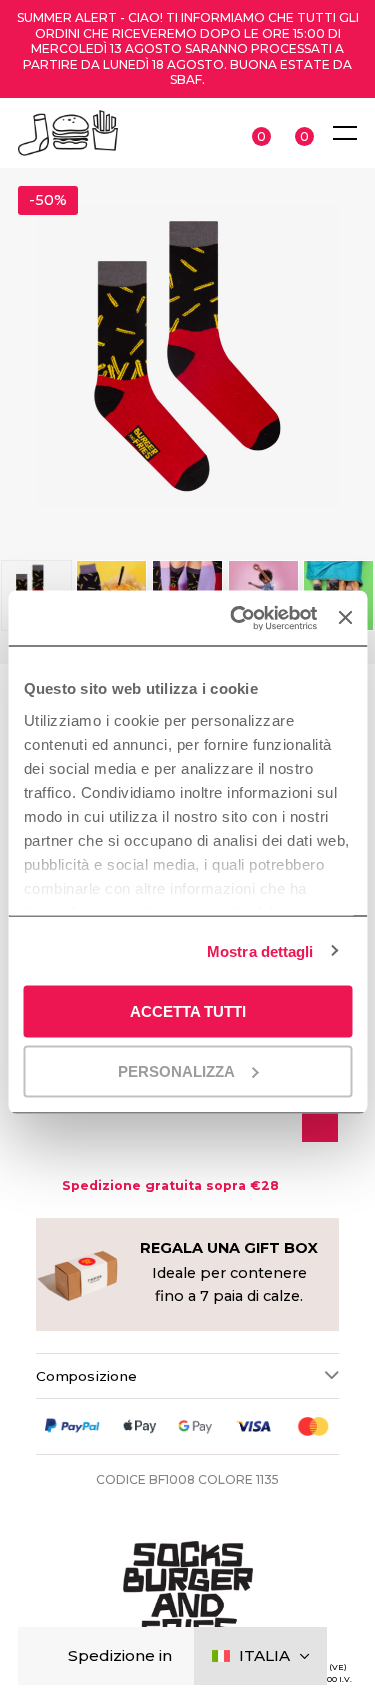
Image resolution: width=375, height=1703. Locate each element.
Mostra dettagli (260, 950)
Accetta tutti (188, 1011)
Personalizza (176, 1070)
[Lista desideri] (319, 1121)
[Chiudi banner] (345, 618)
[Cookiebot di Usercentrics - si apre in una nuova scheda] (237, 618)
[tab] (187, 1375)
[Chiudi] (49, 1656)
